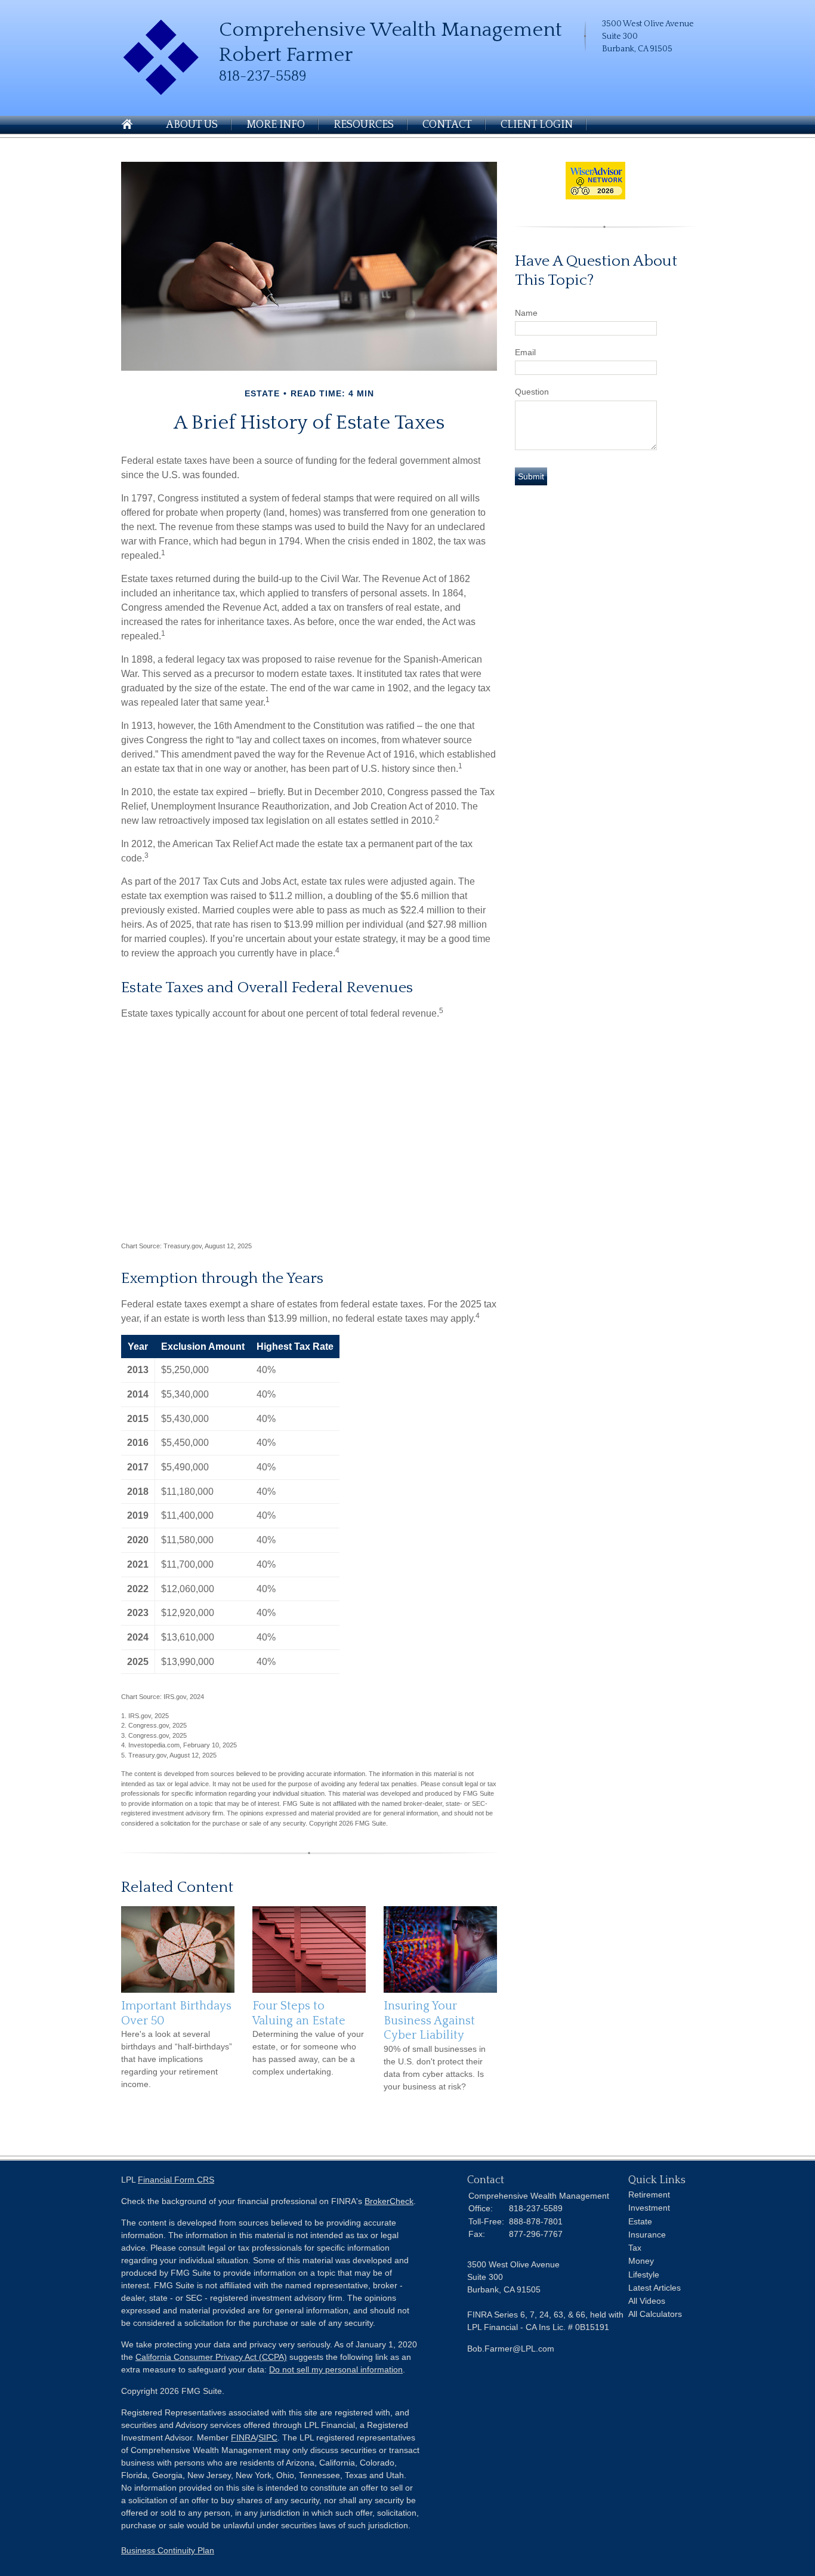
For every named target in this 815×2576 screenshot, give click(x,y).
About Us (192, 125)
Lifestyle (644, 2275)
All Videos (647, 2301)
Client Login (537, 125)
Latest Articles (655, 2288)
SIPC (268, 2437)
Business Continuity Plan (168, 2550)
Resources (364, 125)
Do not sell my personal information (336, 2369)
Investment (649, 2208)
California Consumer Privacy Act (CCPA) (211, 2357)
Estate (640, 2221)
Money (641, 2261)
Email (525, 352)
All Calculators (655, 2314)
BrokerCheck (389, 2201)
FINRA (243, 2437)
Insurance (647, 2235)
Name (526, 313)
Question (532, 392)
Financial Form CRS (176, 2180)
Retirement (649, 2195)
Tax (635, 2248)
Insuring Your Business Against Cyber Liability (429, 2021)
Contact (447, 125)
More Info (276, 125)
